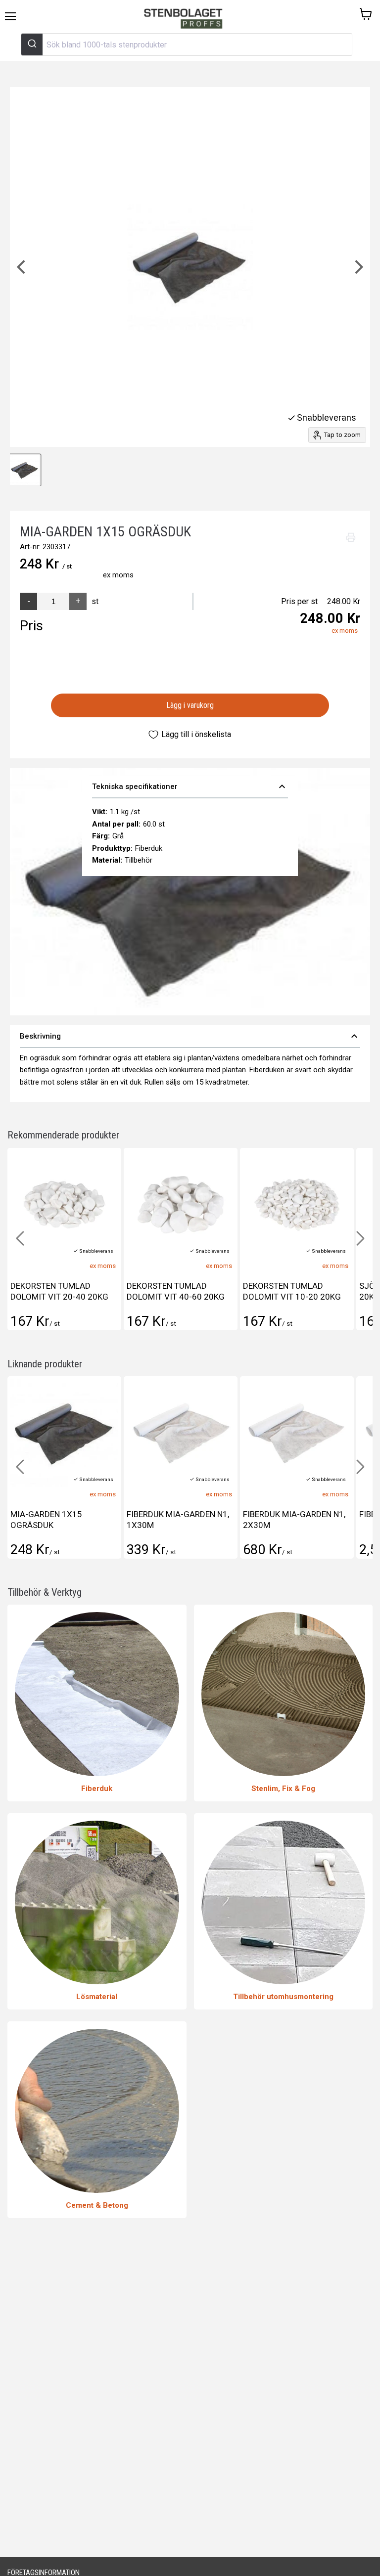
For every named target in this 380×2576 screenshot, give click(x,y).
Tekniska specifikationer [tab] (190, 786)
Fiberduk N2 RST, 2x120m (293, 1514)
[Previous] (22, 267)
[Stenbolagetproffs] (186, 19)
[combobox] (187, 44)
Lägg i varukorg (190, 705)
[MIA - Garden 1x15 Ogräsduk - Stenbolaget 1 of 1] (25, 470)
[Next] (358, 267)
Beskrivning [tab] (190, 1036)
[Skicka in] (32, 44)
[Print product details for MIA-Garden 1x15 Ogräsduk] (351, 537)
